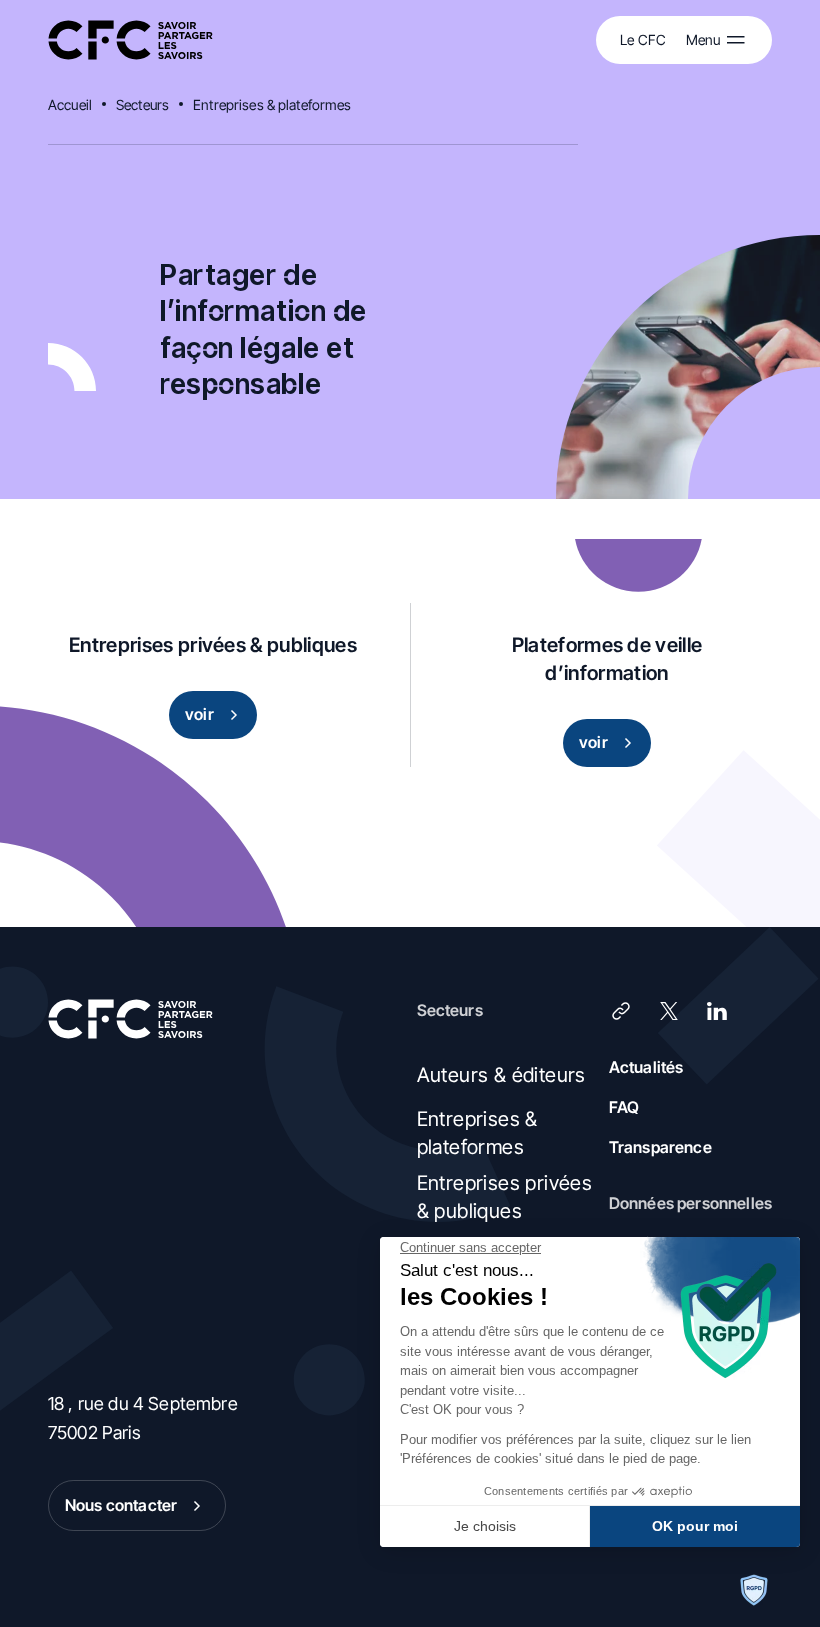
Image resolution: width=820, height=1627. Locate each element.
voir (199, 714)
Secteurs (142, 104)
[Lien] (621, 1011)
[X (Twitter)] (669, 1011)
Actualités (646, 1067)
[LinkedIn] (717, 1011)
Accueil (70, 104)
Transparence (660, 1147)
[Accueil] (130, 40)
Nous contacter (121, 1505)
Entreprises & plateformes (272, 104)
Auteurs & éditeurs (501, 1075)
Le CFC (643, 39)
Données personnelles (690, 1203)
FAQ (624, 1107)
